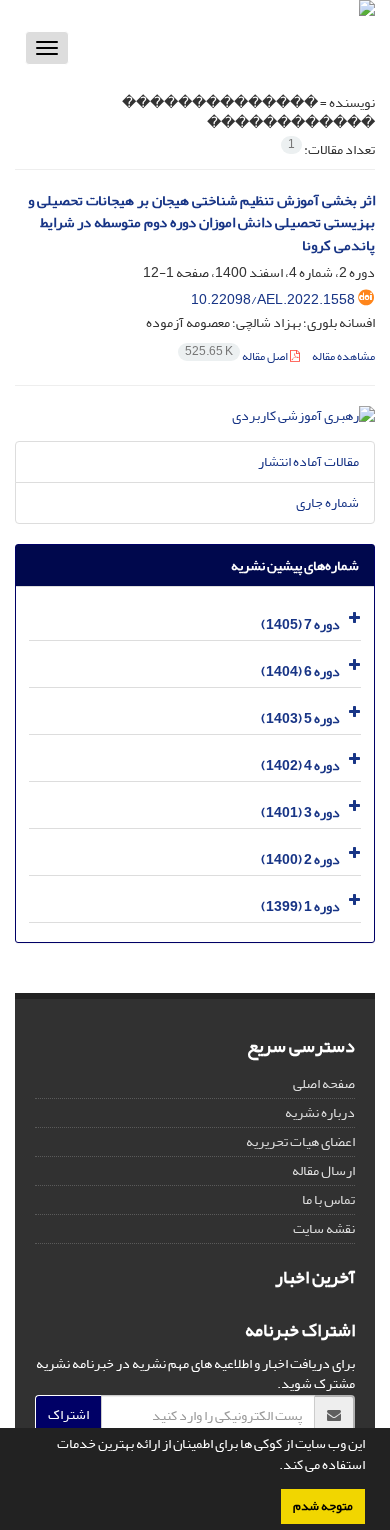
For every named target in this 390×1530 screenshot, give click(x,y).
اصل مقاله (237, 356)
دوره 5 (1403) (300, 718)
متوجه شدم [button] (323, 1506)
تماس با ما (328, 1199)
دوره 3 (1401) (300, 812)
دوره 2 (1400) (300, 859)
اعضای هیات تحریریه (300, 1141)
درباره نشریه (320, 1112)
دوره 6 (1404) (300, 671)
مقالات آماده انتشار (308, 461)
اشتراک (68, 1414)
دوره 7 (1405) (300, 624)
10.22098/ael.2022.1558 (273, 299)
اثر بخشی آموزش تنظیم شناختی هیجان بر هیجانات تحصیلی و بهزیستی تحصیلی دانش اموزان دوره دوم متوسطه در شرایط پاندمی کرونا (201, 223)
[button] (274, 1467)
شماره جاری (327, 502)
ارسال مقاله (323, 1170)
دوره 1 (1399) (300, 906)
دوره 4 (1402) (300, 765)
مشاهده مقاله (343, 356)
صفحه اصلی (324, 1083)
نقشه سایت (324, 1228)
